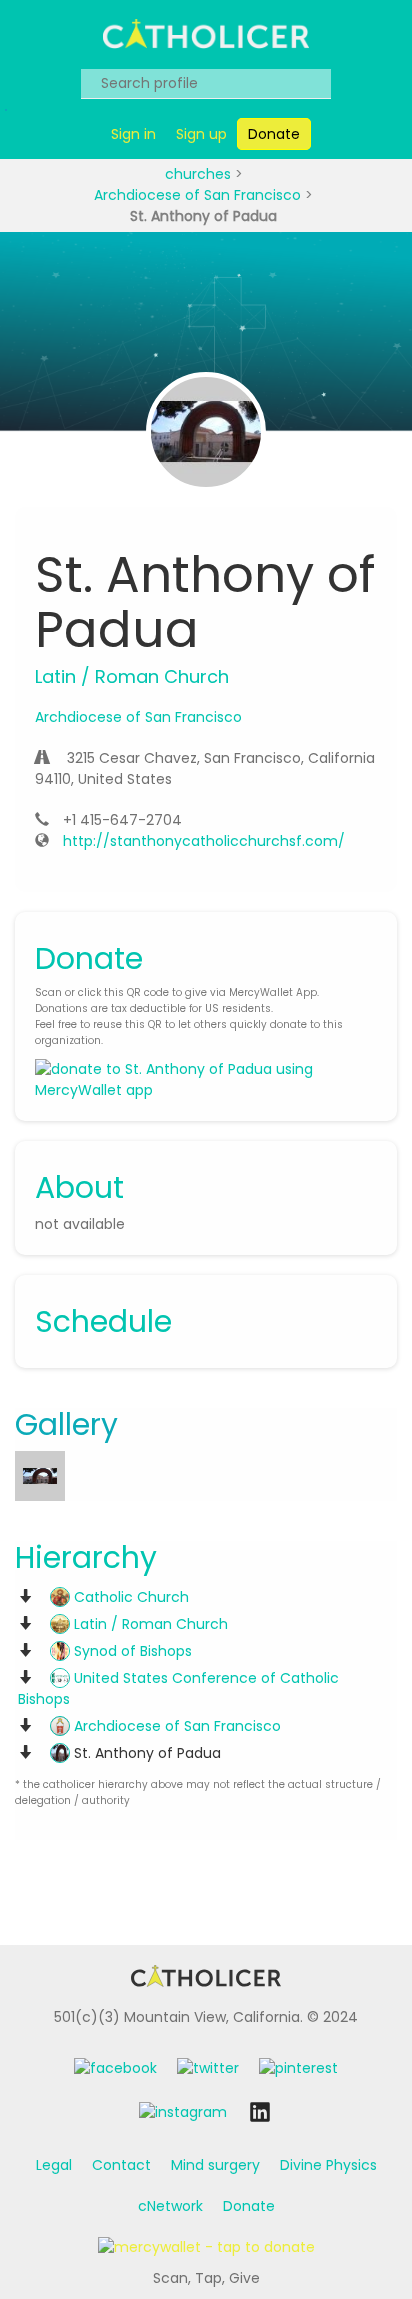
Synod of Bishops (131, 1651)
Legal (54, 2165)
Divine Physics (328, 2165)
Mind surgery (215, 2165)
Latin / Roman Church (149, 1624)
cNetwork (170, 2206)
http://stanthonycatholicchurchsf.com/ (204, 841)
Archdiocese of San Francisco (199, 195)
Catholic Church (129, 1597)
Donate (249, 2206)
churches (200, 174)
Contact (121, 2165)
